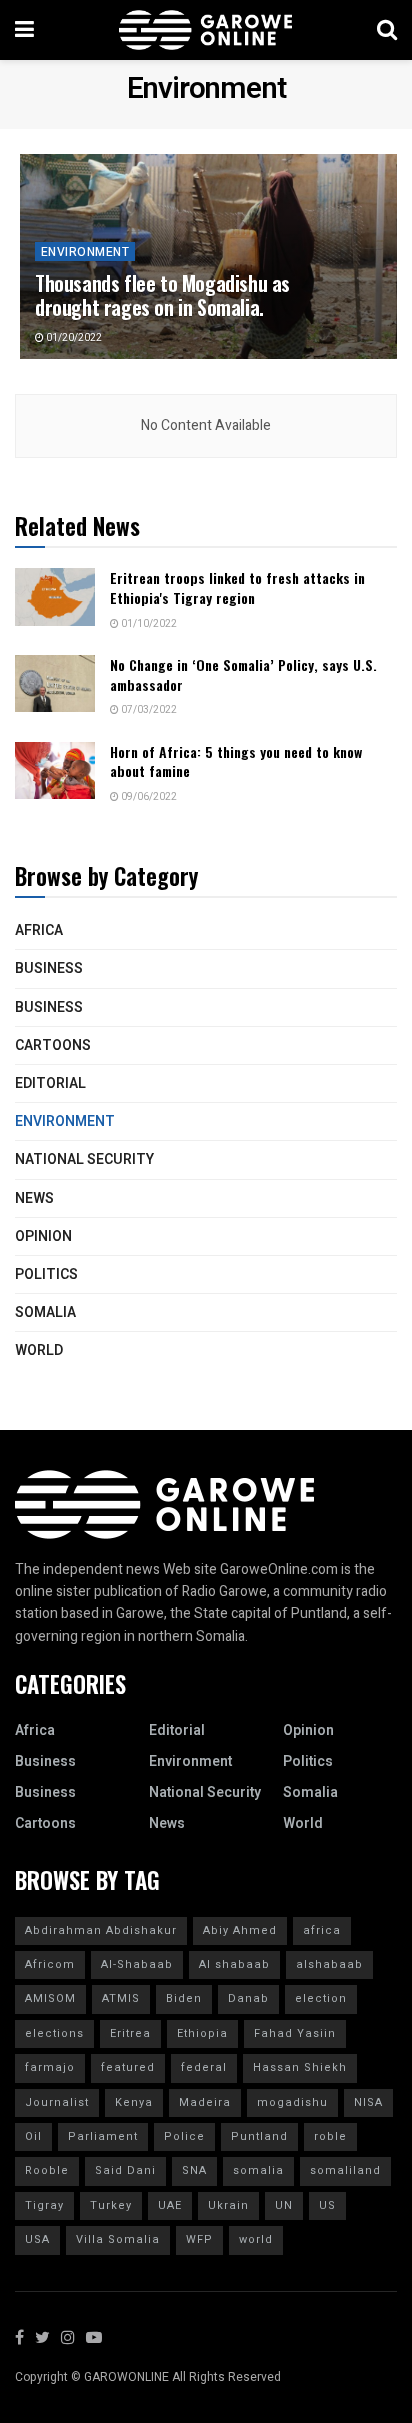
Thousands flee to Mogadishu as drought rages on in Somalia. (162, 295)
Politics (46, 1274)
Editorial (50, 1083)
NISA (368, 2102)
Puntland (259, 2136)
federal (204, 2067)
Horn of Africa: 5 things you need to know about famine (236, 761)
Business (49, 968)
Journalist (57, 2102)
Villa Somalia (118, 2239)
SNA (194, 2170)
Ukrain (228, 2205)
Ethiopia (202, 2033)
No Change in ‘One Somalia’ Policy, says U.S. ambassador (243, 674)
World (39, 1350)
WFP (199, 2239)
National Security (84, 1159)
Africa (39, 930)
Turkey (111, 2205)
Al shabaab (234, 1964)
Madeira (205, 2102)
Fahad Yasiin (295, 2033)
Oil (33, 2136)
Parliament (103, 2136)
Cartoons (53, 1045)
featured (128, 2067)
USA (37, 2239)
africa (322, 1930)
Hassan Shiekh (300, 2067)
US (327, 2205)
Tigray (44, 2205)
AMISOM (50, 1998)
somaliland (345, 2170)
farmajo (50, 2067)
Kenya (134, 2102)
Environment (85, 252)
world (256, 2239)
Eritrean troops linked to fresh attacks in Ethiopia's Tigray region (237, 587)
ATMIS (121, 1998)
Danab (248, 1998)
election (321, 1998)
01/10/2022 (148, 624)
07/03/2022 (148, 710)
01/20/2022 (73, 338)
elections (54, 2033)
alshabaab (329, 1964)
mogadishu (292, 2102)
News (34, 1198)
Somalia (45, 1312)
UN (284, 2205)
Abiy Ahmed (240, 1930)
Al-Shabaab (137, 1964)
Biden (184, 1998)
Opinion (43, 1236)
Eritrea (130, 2033)
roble (330, 2136)
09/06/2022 (148, 797)
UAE (170, 2205)
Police (184, 2136)
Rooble (47, 2170)
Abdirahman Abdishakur (101, 1930)
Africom (50, 1964)
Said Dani (125, 2170)
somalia (258, 2170)
